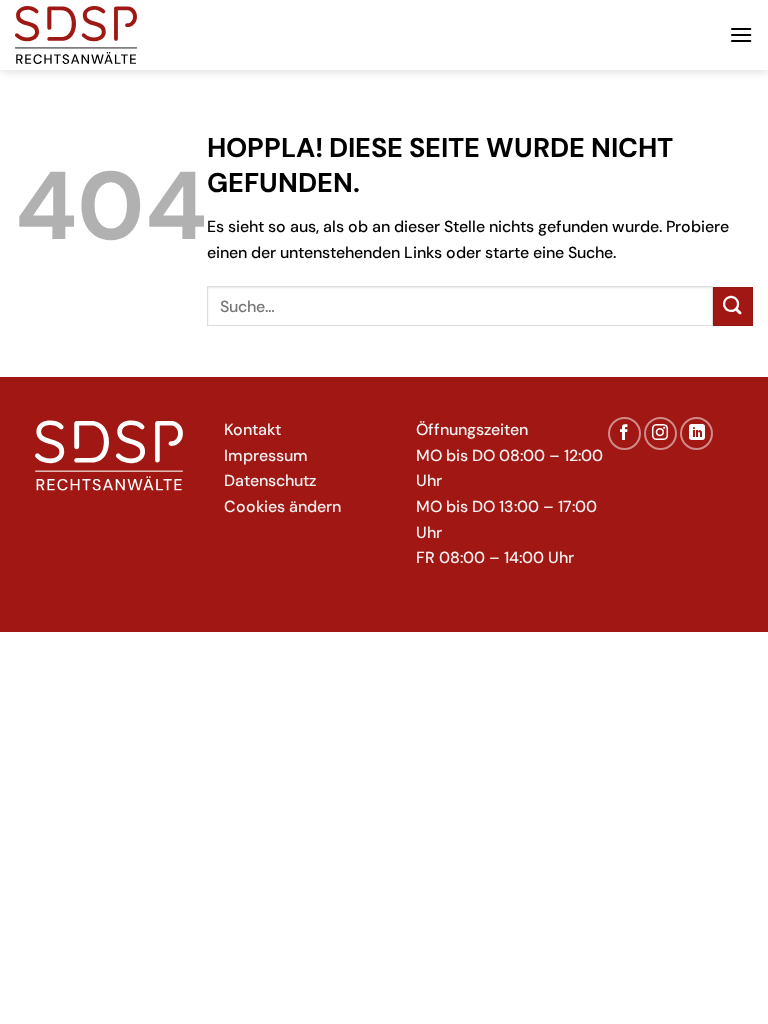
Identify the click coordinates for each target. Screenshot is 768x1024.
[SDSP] (115, 35)
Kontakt (252, 429)
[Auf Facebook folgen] (624, 433)
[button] (741, 34)
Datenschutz (270, 480)
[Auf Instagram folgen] (660, 433)
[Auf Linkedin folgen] (696, 433)
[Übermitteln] (733, 306)
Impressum (266, 455)
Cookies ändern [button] (282, 506)
